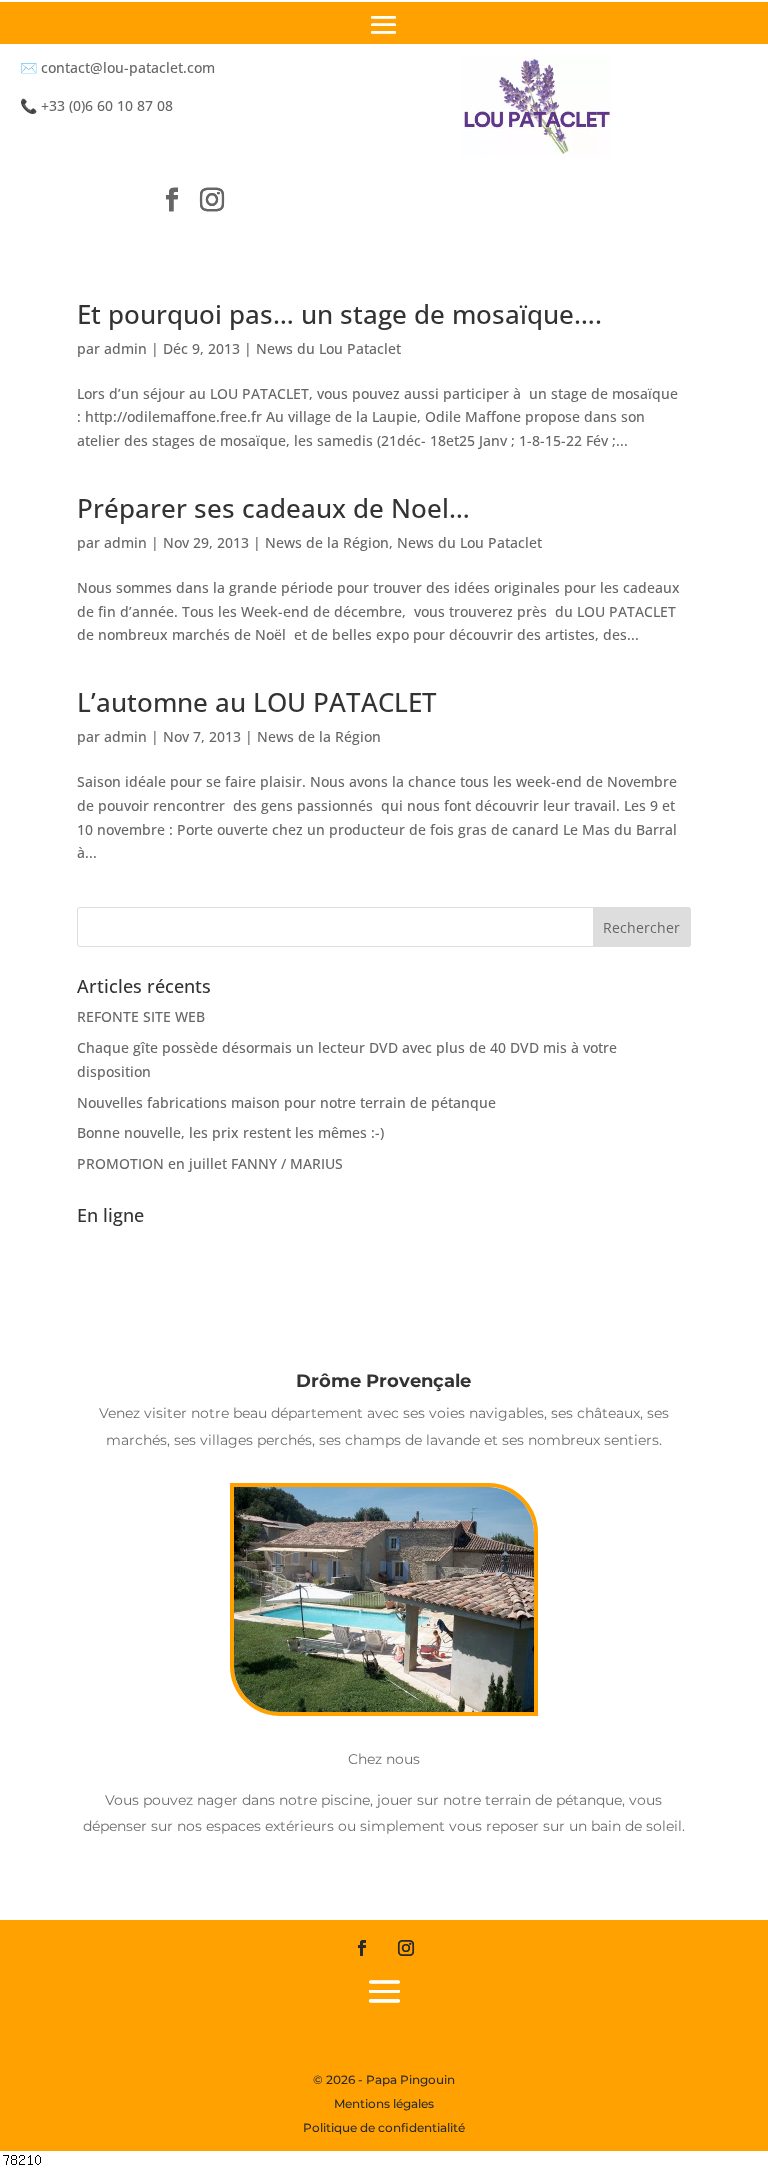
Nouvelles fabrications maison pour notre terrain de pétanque (286, 1102)
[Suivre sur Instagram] (212, 199)
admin (125, 348)
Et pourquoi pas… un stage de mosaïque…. (339, 314)
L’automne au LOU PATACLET (257, 702)
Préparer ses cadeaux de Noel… (273, 508)
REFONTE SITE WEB (141, 1016)
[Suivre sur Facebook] (172, 199)
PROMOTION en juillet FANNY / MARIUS (210, 1163)
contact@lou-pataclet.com (128, 67)
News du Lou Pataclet (328, 348)
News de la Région (327, 542)
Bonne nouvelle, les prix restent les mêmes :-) (230, 1132)
